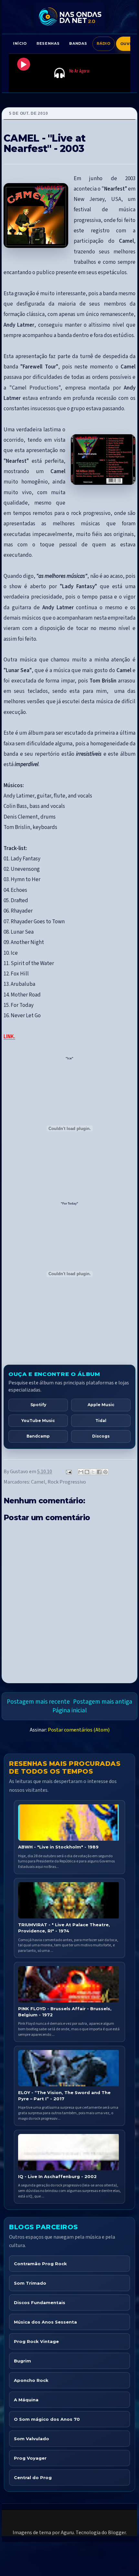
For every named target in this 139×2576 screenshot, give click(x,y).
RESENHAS (48, 43)
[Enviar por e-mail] (81, 1472)
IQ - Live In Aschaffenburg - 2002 (57, 2176)
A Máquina (26, 2400)
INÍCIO (20, 43)
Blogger (117, 2533)
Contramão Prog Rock (40, 2264)
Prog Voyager (30, 2458)
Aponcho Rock (31, 2380)
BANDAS (78, 43)
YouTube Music (38, 1421)
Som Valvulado (32, 2439)
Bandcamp (38, 1436)
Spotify (38, 1405)
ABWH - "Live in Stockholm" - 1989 (58, 1847)
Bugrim (22, 2361)
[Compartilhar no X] (93, 1472)
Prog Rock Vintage (36, 2341)
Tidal (101, 1421)
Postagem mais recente (38, 1702)
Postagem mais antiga (103, 1702)
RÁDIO (103, 43)
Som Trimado (30, 2283)
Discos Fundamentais (40, 2302)
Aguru (67, 2533)
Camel (38, 1482)
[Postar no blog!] (87, 1472)
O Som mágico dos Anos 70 (47, 2419)
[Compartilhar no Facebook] (99, 1472)
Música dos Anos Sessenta (45, 2322)
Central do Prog (33, 2477)
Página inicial (69, 1710)
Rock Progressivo (67, 1482)
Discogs (101, 1436)
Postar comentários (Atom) (79, 1730)
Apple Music (101, 1405)
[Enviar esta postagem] (68, 1472)
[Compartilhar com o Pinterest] (105, 1472)
